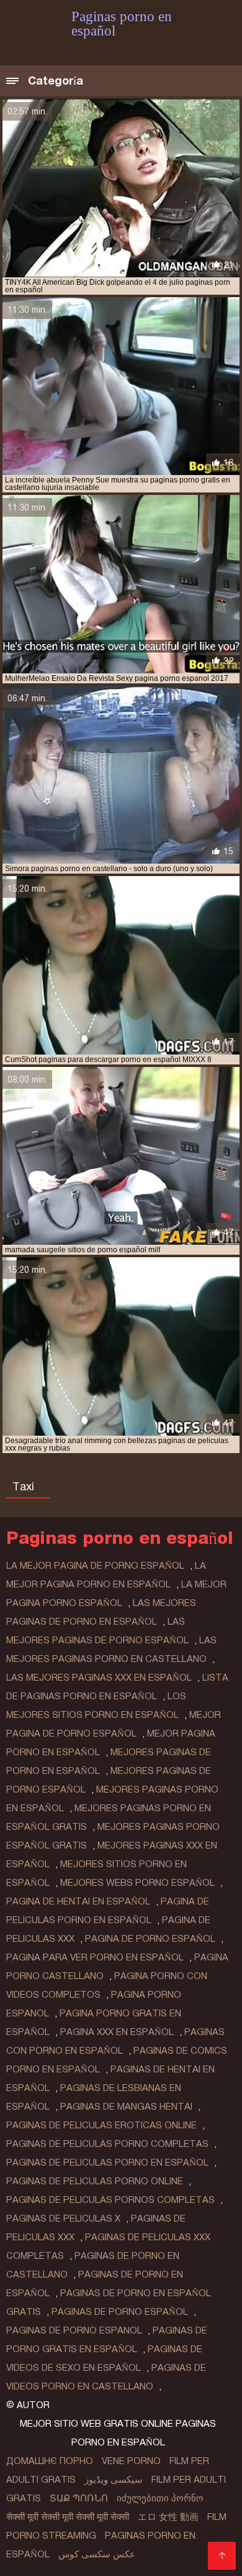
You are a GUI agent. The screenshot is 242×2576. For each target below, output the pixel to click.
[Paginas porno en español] (222, 2556)
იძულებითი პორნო (160, 2498)
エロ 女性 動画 (168, 2517)
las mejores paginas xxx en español (99, 1678)
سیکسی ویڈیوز (114, 2480)
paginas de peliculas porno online (95, 2181)
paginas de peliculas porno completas (107, 2144)
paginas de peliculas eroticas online (101, 2125)
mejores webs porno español (137, 1883)
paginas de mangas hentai (126, 2107)
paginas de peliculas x (63, 2218)
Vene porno (131, 2461)
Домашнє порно (50, 2461)
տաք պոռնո (79, 2498)
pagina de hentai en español (78, 1901)
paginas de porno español (120, 2312)
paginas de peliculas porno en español (107, 2163)
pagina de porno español (150, 1939)
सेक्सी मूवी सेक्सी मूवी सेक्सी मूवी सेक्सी (68, 2517)
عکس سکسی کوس (97, 2554)
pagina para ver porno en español (95, 1957)
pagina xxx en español (117, 2032)
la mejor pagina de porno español (95, 1566)
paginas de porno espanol (74, 2330)
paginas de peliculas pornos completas (110, 2200)
